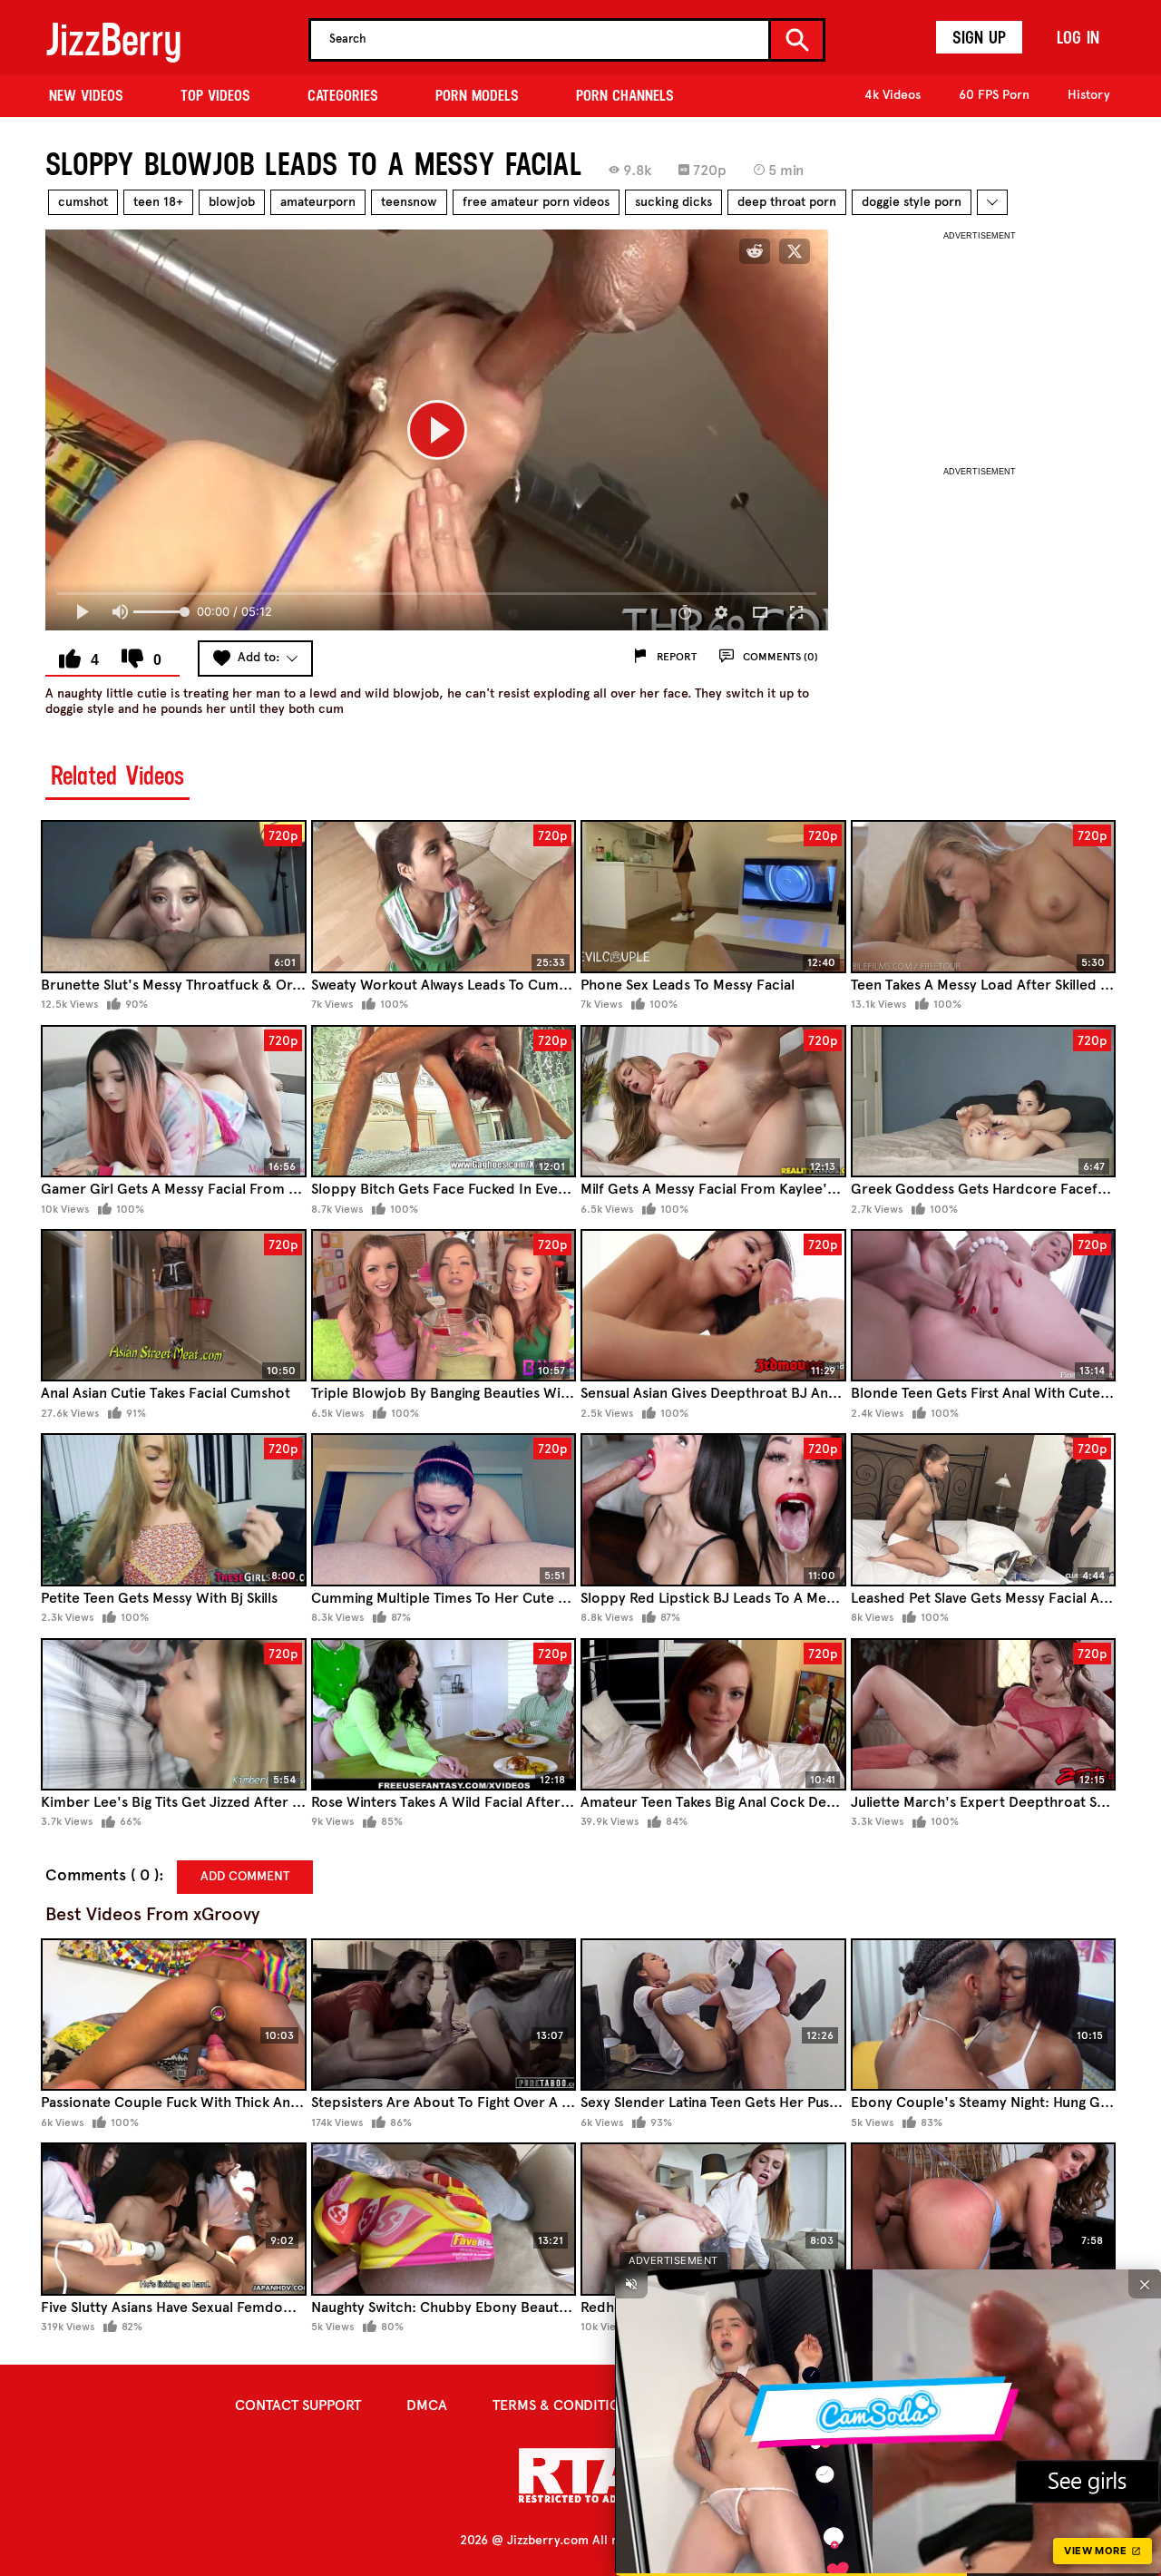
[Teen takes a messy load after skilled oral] (984, 897)
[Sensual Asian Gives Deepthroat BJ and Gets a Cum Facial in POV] (713, 1306)
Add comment (245, 1876)
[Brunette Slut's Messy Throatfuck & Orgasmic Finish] (174, 897)
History (1089, 95)
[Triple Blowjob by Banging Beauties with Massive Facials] (444, 1306)
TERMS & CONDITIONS (565, 2405)
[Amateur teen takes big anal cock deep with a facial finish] (713, 1715)
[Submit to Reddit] (755, 251)
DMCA (427, 2405)
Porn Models (477, 95)
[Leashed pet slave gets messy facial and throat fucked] (984, 1510)
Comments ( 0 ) (102, 1875)
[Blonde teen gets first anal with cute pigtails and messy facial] (984, 1306)
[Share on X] (795, 251)
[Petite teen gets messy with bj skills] (174, 1510)
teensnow (409, 202)
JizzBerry (113, 39)
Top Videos (215, 95)
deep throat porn (787, 202)
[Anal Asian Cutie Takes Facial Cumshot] (174, 1306)
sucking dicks (673, 202)
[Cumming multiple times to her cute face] (444, 1510)
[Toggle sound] (631, 2284)
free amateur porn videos (536, 202)
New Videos (86, 95)
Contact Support (298, 2405)
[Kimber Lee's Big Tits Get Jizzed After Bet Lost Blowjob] (174, 1715)
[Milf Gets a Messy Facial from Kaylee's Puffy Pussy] (713, 1102)
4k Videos (893, 95)
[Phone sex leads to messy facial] (713, 897)
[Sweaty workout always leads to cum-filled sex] (444, 897)
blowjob (232, 202)
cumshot (83, 202)
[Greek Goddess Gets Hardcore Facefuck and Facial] (984, 1102)
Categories (343, 95)
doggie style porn (912, 202)
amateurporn (318, 202)
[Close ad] (1145, 2284)
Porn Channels (625, 95)
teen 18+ (158, 202)
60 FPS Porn (994, 95)
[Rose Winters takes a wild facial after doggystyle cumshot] (444, 1715)
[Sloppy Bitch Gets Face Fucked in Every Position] (444, 1102)
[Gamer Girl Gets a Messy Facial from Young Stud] (174, 1102)
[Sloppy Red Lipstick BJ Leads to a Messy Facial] (713, 1510)
